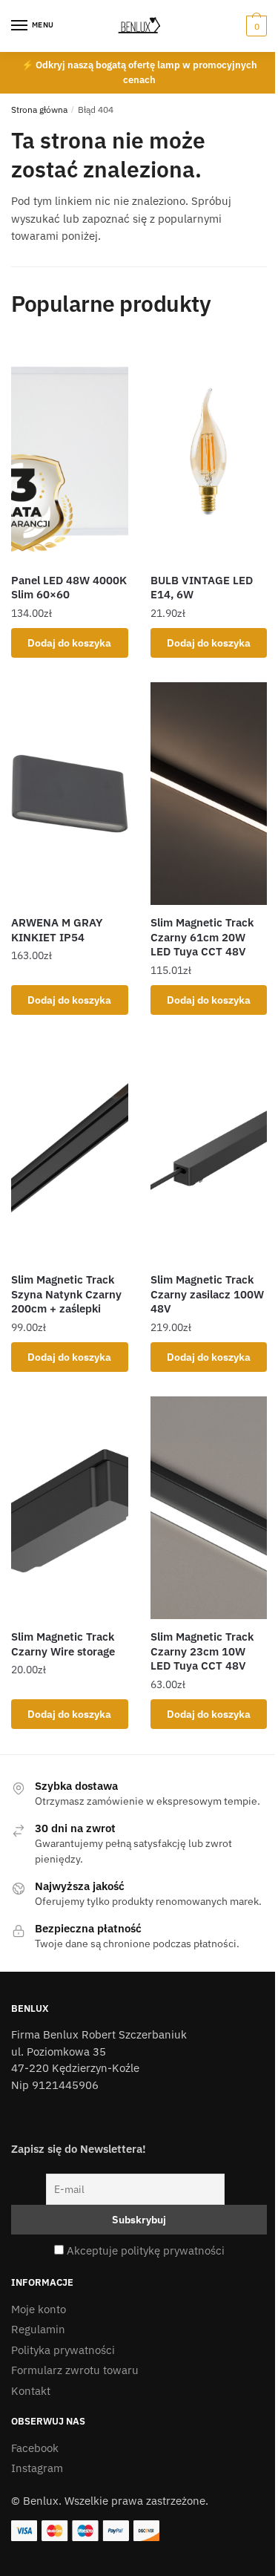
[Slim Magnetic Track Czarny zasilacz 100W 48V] (209, 1151)
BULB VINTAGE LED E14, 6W (202, 588)
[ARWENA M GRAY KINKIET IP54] (70, 794)
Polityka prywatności (63, 2350)
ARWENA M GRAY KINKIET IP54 (57, 930)
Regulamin (38, 2329)
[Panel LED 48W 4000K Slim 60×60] (70, 451)
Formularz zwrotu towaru (75, 2370)
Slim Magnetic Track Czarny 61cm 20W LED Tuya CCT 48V (202, 937)
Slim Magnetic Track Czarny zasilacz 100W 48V (207, 1294)
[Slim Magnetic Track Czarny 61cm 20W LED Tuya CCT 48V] (209, 794)
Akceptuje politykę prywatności (146, 2250)
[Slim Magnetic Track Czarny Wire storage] (70, 1508)
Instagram (37, 2468)
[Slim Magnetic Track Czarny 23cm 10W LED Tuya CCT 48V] (209, 1508)
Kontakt (31, 2391)
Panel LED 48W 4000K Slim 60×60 (69, 588)
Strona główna (39, 109)
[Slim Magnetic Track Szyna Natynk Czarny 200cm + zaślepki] (70, 1151)
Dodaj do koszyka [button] (69, 643)
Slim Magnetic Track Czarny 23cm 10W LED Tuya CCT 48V (202, 1651)
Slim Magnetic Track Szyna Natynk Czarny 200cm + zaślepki (66, 1294)
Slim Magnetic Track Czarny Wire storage (63, 1644)
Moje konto (39, 2309)
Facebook (35, 2448)
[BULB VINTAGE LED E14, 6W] (209, 451)
